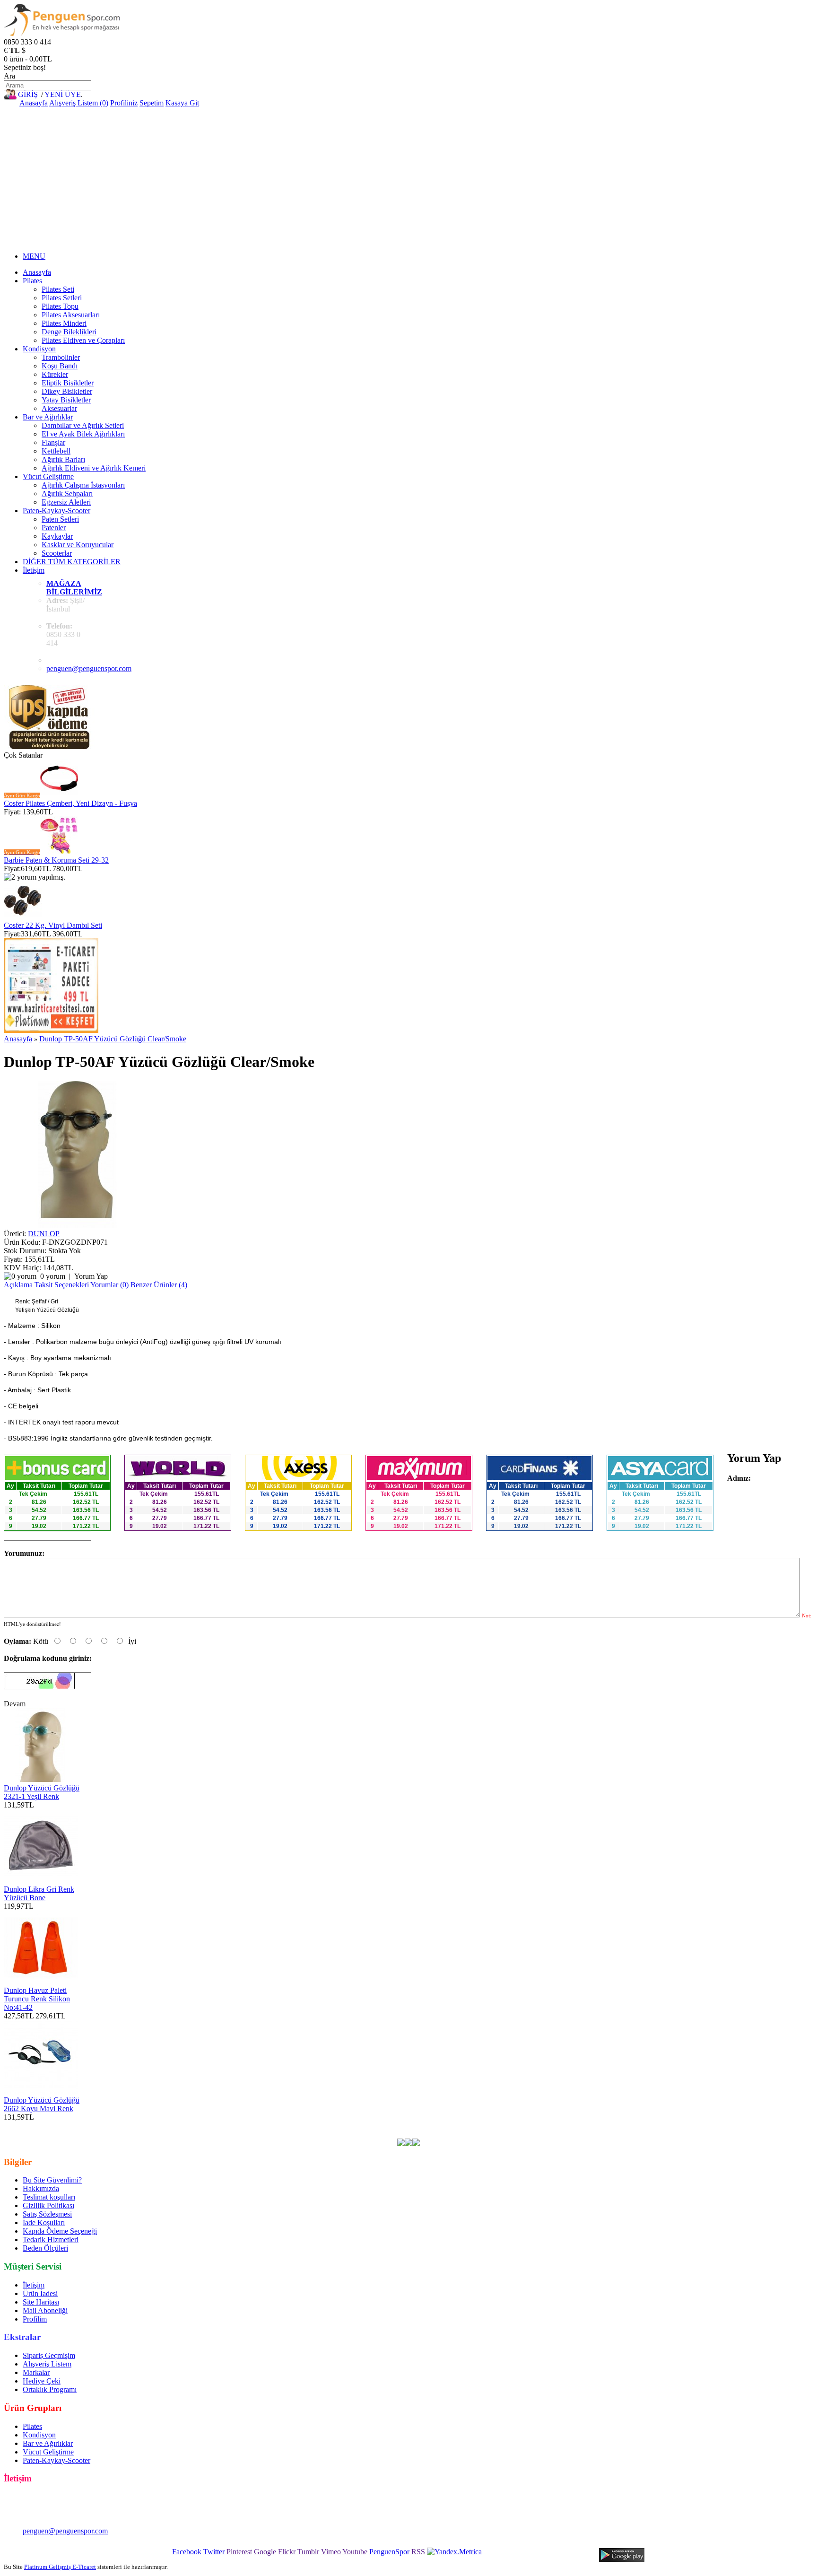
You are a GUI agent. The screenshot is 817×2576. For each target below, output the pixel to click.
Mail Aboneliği (45, 2310)
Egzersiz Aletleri (66, 502)
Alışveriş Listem (47, 2364)
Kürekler (55, 374)
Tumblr (308, 2552)
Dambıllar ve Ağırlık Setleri (83, 425)
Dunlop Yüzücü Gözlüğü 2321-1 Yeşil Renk (42, 1792)
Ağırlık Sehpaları (67, 493)
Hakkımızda (41, 2188)
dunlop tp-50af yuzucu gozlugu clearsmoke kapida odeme (647, 2126)
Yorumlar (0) (109, 1285)
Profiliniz (124, 103)
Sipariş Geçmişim (49, 2355)
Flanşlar (53, 442)
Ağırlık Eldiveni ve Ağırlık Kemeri (94, 468)
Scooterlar (57, 553)
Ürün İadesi (40, 2293)
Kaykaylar (57, 536)
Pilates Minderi (64, 323)
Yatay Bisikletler (66, 400)
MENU (34, 256)
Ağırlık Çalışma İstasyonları (83, 485)
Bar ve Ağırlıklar (48, 417)
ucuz (448, 2126)
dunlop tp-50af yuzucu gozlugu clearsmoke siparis (176, 2134)
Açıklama (18, 1285)
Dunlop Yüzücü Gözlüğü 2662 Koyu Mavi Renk (42, 2104)
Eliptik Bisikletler (68, 383)
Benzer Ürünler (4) (159, 1285)
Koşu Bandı (60, 366)
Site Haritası (41, 2302)
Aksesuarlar (59, 408)
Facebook (187, 2552)
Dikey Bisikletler (67, 391)
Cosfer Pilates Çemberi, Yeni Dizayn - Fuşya (70, 803)
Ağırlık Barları (63, 459)
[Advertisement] (408, 178)
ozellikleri (515, 2126)
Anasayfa (34, 103)
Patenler (54, 528)
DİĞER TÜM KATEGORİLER (72, 562)
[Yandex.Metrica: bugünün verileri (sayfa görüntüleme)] (454, 2552)
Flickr (287, 2552)
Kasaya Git (182, 103)
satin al (487, 2126)
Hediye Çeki (42, 2381)
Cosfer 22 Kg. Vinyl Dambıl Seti (53, 925)
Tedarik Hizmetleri (51, 2240)
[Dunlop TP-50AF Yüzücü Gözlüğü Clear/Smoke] (77, 1225)
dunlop (257, 2126)
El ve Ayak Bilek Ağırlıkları (83, 434)
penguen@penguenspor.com (89, 668)
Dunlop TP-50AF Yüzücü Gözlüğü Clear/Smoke (113, 1039)
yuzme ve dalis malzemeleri (370, 2126)
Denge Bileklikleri (69, 332)
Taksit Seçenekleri (62, 1285)
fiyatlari (426, 2126)
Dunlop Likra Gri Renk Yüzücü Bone (39, 1893)
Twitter (214, 2552)
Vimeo (331, 2552)
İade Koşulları (44, 2222)
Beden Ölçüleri (45, 2248)
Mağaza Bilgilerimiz (74, 588)
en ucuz (545, 2126)
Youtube (355, 2552)
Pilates (32, 281)
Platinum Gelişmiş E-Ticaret (60, 2567)
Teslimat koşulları (49, 2197)
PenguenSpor (389, 2552)
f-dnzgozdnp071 (218, 2126)
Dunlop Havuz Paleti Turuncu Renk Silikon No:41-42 (37, 1999)
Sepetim (152, 103)
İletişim (34, 570)
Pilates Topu (60, 306)
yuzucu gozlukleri (298, 2126)
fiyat (466, 2126)
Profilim (35, 2319)
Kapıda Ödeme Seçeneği (60, 2231)
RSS (418, 2552)
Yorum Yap (91, 1276)
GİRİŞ (28, 94)
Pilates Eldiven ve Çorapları (83, 340)
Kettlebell (56, 451)
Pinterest (239, 2552)
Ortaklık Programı (50, 2389)
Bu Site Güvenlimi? (52, 2180)
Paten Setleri (60, 519)
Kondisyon (39, 349)
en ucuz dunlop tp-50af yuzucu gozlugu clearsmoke (113, 2126)
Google (265, 2552)
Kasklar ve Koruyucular (78, 545)
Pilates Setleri (62, 298)
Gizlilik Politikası (48, 2205)
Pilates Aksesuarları (71, 315)
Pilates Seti (58, 289)
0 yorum (53, 1276)
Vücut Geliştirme (48, 476)
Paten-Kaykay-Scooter (56, 511)
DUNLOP (44, 1234)
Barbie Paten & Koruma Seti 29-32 (56, 860)
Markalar (36, 2372)
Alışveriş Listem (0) (79, 103)
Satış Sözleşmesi (47, 2214)
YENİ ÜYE (63, 94)
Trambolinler (61, 357)
